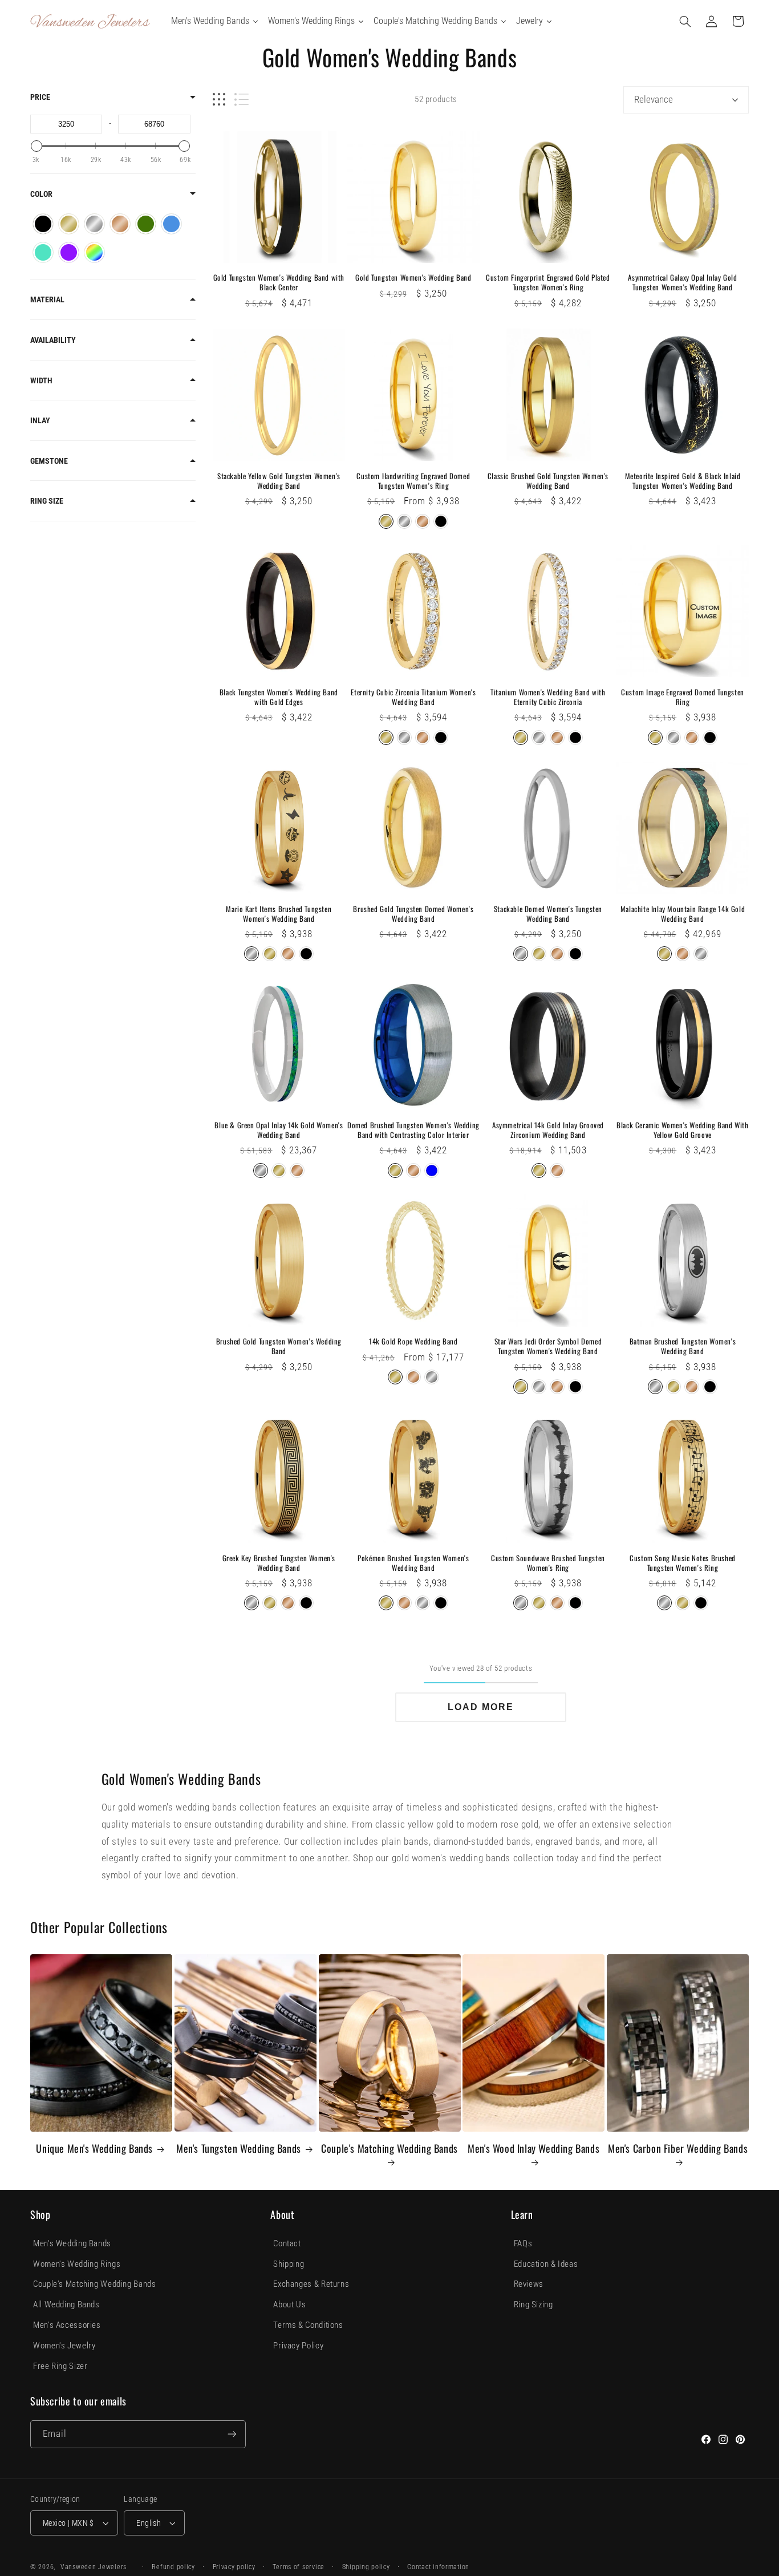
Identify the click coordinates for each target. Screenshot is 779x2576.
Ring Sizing (533, 2304)
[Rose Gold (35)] (120, 224)
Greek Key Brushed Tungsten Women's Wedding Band (279, 1563)
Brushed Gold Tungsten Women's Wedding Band (279, 1346)
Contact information (438, 2567)
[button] (685, 21)
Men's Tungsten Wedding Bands (239, 2148)
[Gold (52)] (69, 224)
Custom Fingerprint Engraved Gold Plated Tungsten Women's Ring (548, 282)
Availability (53, 340)
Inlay (40, 420)
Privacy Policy (298, 2346)
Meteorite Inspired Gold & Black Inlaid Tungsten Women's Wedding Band (683, 481)
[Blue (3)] (171, 224)
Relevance (654, 99)
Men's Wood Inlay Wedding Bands (533, 2149)
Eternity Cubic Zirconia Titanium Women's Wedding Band (413, 697)
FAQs (523, 2243)
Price (40, 97)
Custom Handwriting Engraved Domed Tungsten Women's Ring (413, 481)
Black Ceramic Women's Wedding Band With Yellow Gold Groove (682, 1130)
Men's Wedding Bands (72, 2243)
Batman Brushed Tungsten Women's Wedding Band (683, 1346)
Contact (287, 2243)
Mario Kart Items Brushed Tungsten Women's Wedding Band (279, 914)
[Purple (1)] (69, 252)
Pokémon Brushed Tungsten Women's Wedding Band (413, 1563)
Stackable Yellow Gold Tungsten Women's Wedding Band (279, 481)
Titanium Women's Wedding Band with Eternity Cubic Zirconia (548, 697)
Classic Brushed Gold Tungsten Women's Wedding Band (548, 481)
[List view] (242, 100)
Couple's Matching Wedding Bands (389, 2149)
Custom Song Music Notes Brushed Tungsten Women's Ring (683, 1563)
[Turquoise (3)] (43, 252)
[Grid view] (219, 100)
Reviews (529, 2284)
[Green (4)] (146, 224)
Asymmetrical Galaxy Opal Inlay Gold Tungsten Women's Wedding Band (682, 282)
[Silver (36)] (94, 224)
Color (41, 194)
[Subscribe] (232, 2434)
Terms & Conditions (308, 2325)
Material (47, 299)
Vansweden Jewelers (94, 2567)
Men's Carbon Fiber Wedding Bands (678, 2149)
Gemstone (49, 461)
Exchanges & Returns (311, 2284)
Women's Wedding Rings (77, 2264)
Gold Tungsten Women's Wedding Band (413, 278)
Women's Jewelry (64, 2346)
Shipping (289, 2264)
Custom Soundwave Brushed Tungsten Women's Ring (548, 1563)
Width (41, 380)
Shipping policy (366, 2567)
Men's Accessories (67, 2325)
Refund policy (173, 2567)
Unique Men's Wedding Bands (94, 2148)
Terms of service (299, 2567)
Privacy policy (234, 2567)
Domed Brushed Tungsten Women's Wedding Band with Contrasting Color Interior (413, 1130)
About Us (289, 2304)
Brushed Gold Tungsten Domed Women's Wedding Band (413, 914)
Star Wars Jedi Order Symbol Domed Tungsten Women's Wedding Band (548, 1346)
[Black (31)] (43, 224)
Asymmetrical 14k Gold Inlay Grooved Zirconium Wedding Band (548, 1130)
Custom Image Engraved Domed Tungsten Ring (683, 697)
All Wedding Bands (66, 2304)
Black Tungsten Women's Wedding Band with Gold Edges (279, 697)
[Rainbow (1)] (94, 252)
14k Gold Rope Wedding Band (413, 1341)
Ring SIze (47, 501)
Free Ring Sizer (60, 2366)
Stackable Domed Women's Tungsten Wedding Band (548, 914)
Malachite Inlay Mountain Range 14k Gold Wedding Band (683, 914)
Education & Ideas (546, 2264)
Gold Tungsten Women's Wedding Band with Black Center (279, 282)
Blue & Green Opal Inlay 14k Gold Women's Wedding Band (279, 1130)
